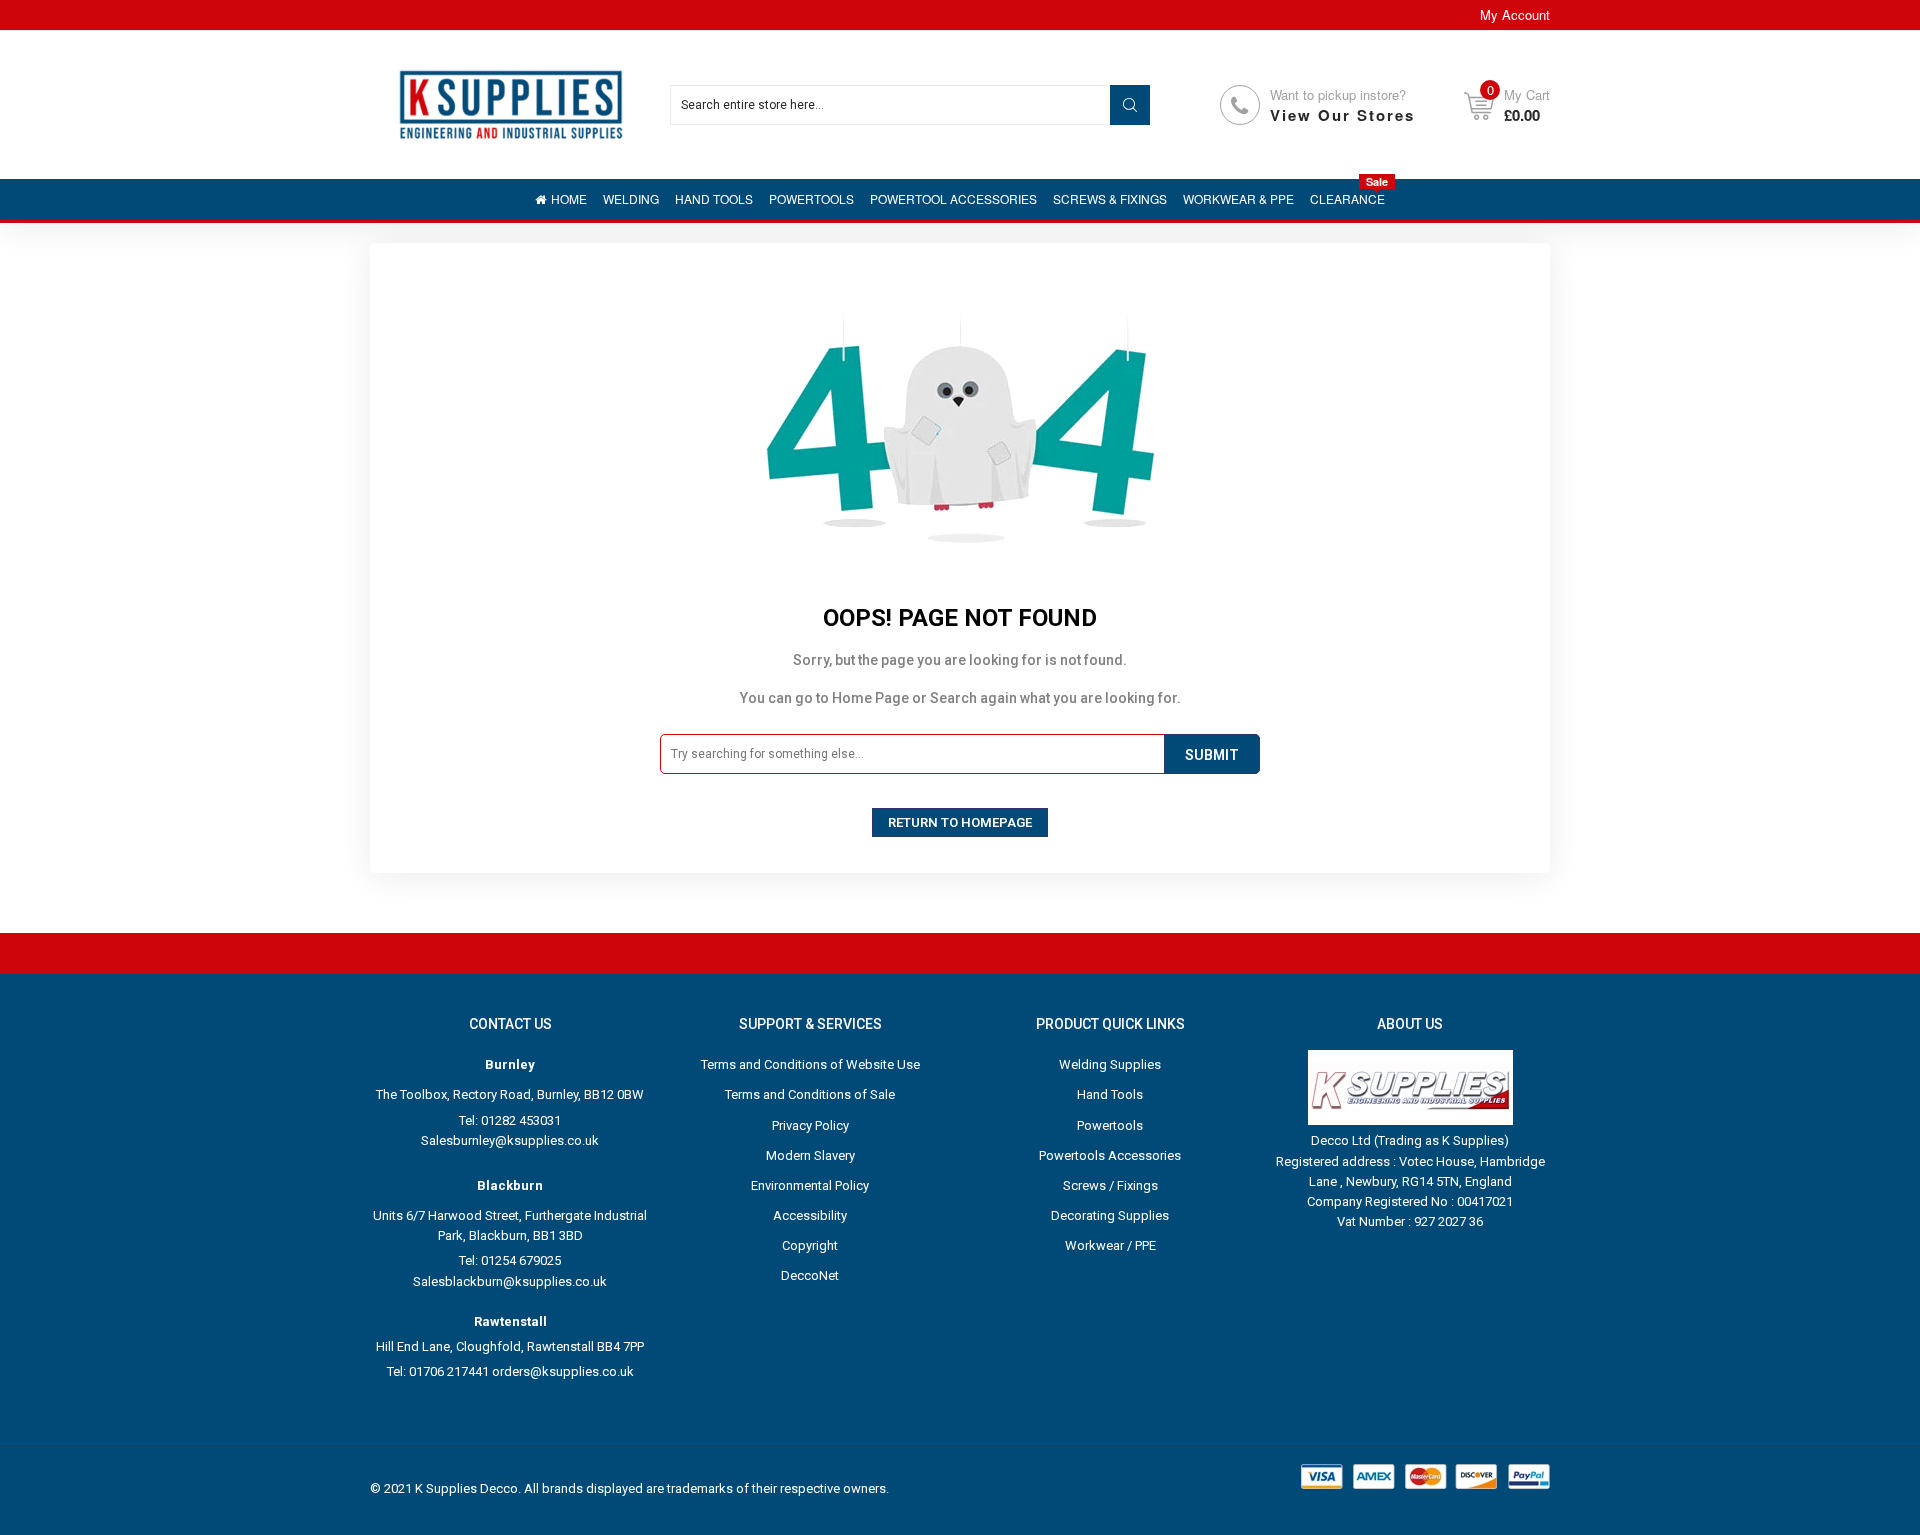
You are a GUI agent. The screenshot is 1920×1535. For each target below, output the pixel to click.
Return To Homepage (960, 822)
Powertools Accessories (1110, 1155)
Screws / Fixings (1110, 1185)
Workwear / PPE (1110, 1245)
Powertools (1110, 1125)
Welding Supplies (1110, 1064)
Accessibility (810, 1215)
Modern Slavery (810, 1155)
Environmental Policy (810, 1185)
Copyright (810, 1245)
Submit (1212, 755)
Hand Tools (1110, 1094)
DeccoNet (810, 1275)
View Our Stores (1342, 115)
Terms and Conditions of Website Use (810, 1064)
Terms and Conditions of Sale (810, 1094)
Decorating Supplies (1110, 1215)
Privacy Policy (810, 1125)
